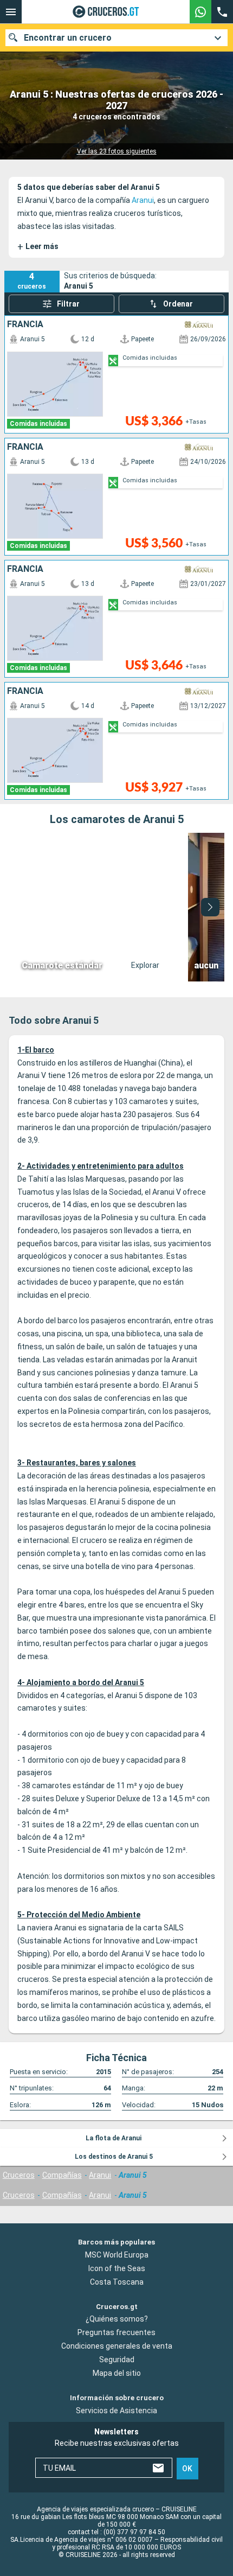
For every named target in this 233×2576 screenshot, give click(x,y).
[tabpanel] (116, 907)
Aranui (143, 200)
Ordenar (178, 304)
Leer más (38, 247)
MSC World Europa (117, 2255)
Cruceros (19, 2175)
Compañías (62, 2175)
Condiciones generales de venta (117, 2347)
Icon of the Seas (117, 2268)
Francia (25, 324)
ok (187, 2469)
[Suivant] (210, 907)
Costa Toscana (117, 2282)
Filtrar (68, 304)
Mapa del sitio (117, 2374)
